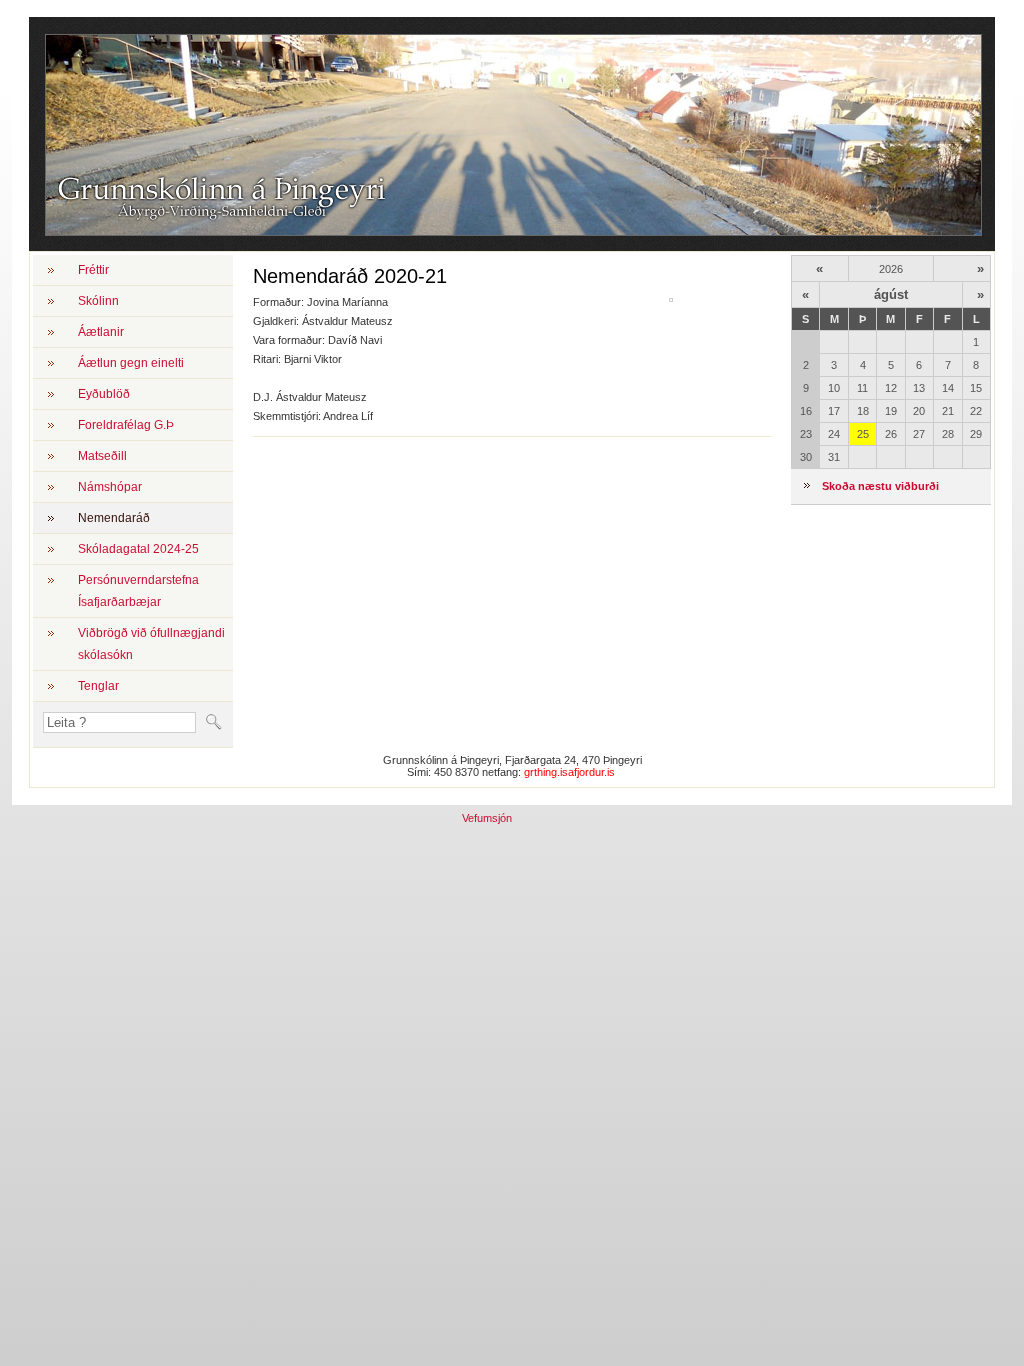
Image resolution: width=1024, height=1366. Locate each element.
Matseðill (102, 456)
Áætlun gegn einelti (131, 363)
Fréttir (93, 270)
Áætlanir (101, 332)
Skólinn (98, 301)
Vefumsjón (487, 818)
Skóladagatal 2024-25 (138, 549)
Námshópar (110, 487)
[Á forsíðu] (215, 221)
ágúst (891, 294)
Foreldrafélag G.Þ (126, 425)
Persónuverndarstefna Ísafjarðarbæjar (138, 591)
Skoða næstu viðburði (880, 486)
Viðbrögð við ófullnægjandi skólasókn (151, 644)
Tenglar (98, 686)
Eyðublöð (104, 394)
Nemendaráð (114, 518)
